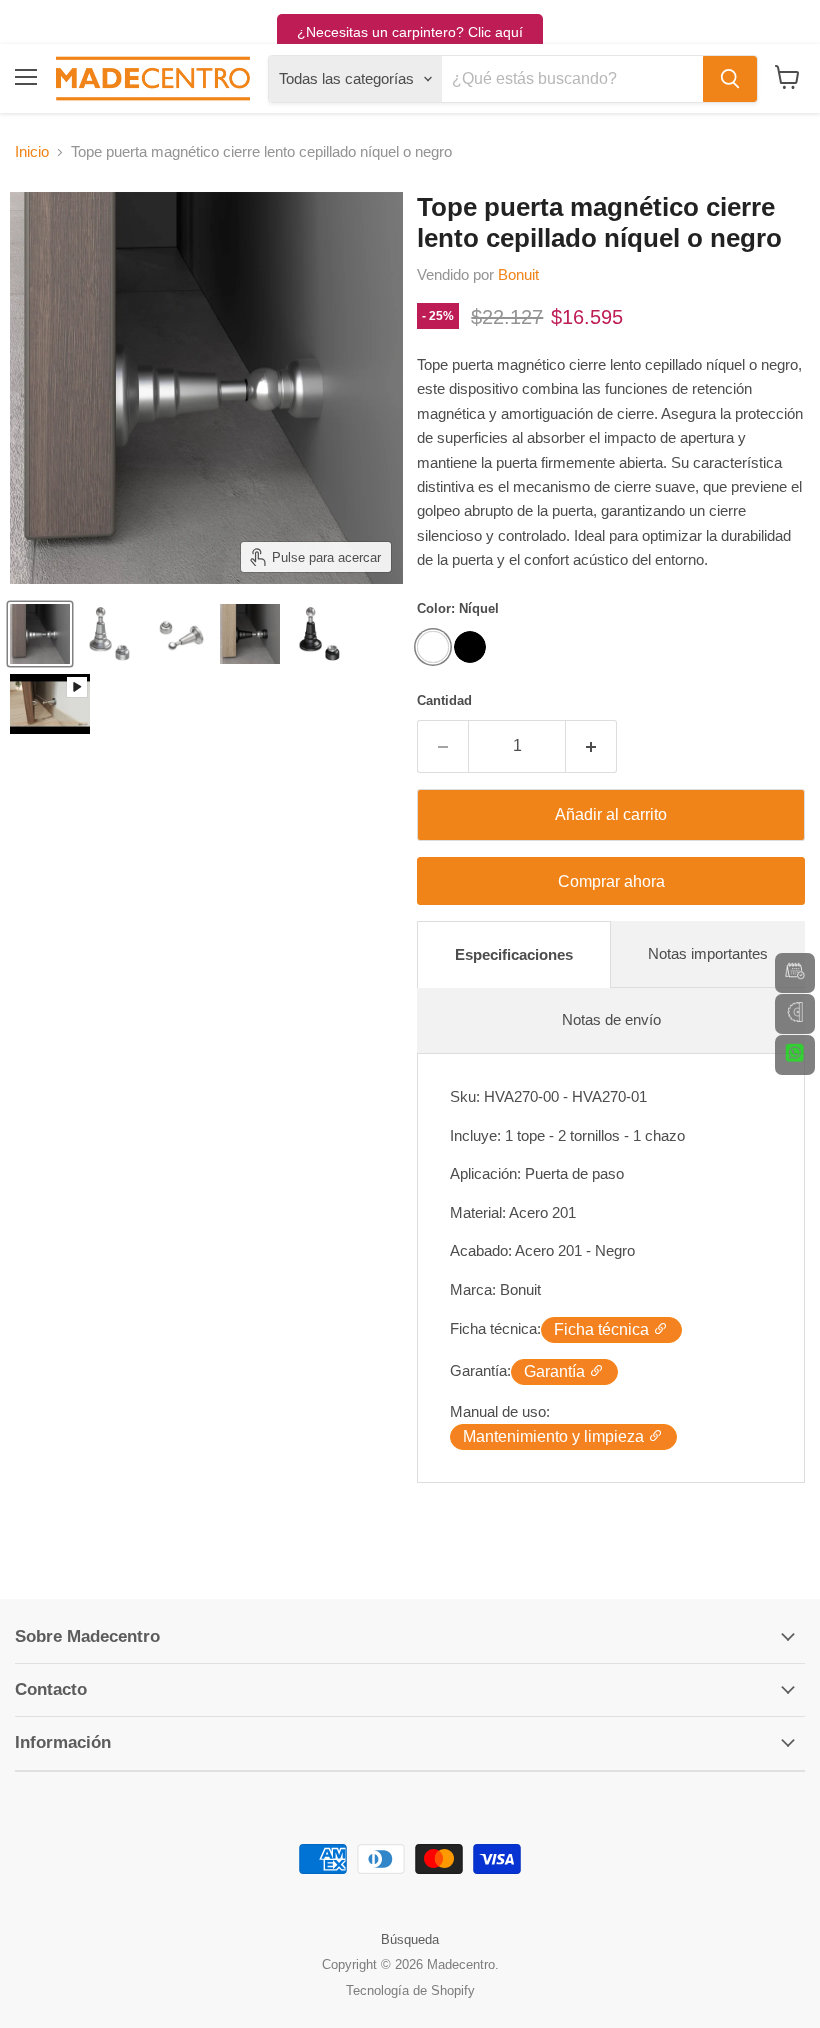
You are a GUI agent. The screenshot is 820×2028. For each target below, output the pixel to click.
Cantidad (444, 700)
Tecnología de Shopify (410, 1990)
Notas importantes (708, 953)
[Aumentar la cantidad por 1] (591, 746)
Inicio (32, 151)
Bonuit (518, 274)
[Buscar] (730, 79)
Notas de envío (611, 1019)
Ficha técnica (603, 1329)
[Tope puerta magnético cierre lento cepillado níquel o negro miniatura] (40, 634)
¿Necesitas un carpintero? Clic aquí (410, 32)
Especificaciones (514, 954)
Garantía (556, 1371)
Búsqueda (410, 1939)
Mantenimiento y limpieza (555, 1436)
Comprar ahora (611, 881)
